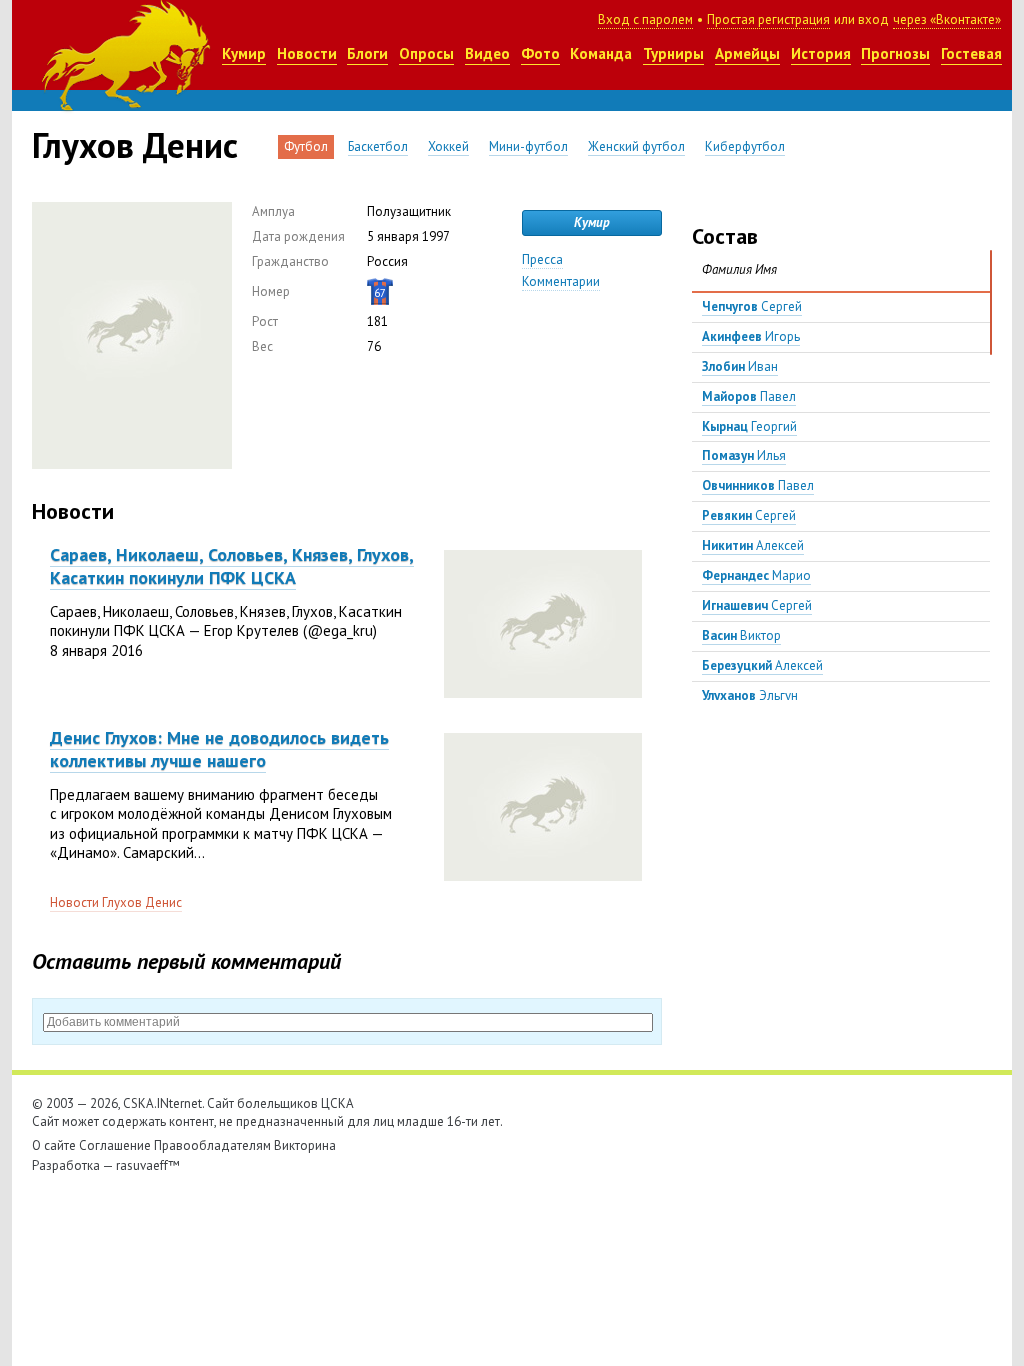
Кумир (244, 53)
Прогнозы (895, 53)
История (821, 53)
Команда (601, 53)
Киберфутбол (745, 146)
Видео (487, 53)
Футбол (306, 146)
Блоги (367, 53)
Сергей (752, 306)
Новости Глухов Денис (116, 902)
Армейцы (747, 53)
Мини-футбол (528, 146)
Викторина (305, 1145)
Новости (307, 53)
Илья (744, 455)
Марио (756, 575)
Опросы (426, 53)
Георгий (749, 426)
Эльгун (750, 695)
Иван (740, 366)
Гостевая (971, 53)
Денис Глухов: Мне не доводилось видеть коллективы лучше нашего (219, 749)
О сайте (54, 1145)
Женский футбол (636, 146)
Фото (540, 53)
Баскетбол (378, 146)
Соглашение (115, 1145)
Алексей (753, 545)
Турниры (673, 53)
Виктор (741, 635)
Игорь (751, 336)
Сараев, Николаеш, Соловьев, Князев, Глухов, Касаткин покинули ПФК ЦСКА (232, 566)
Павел (749, 396)
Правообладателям (212, 1145)
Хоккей (448, 146)
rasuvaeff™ (148, 1165)
